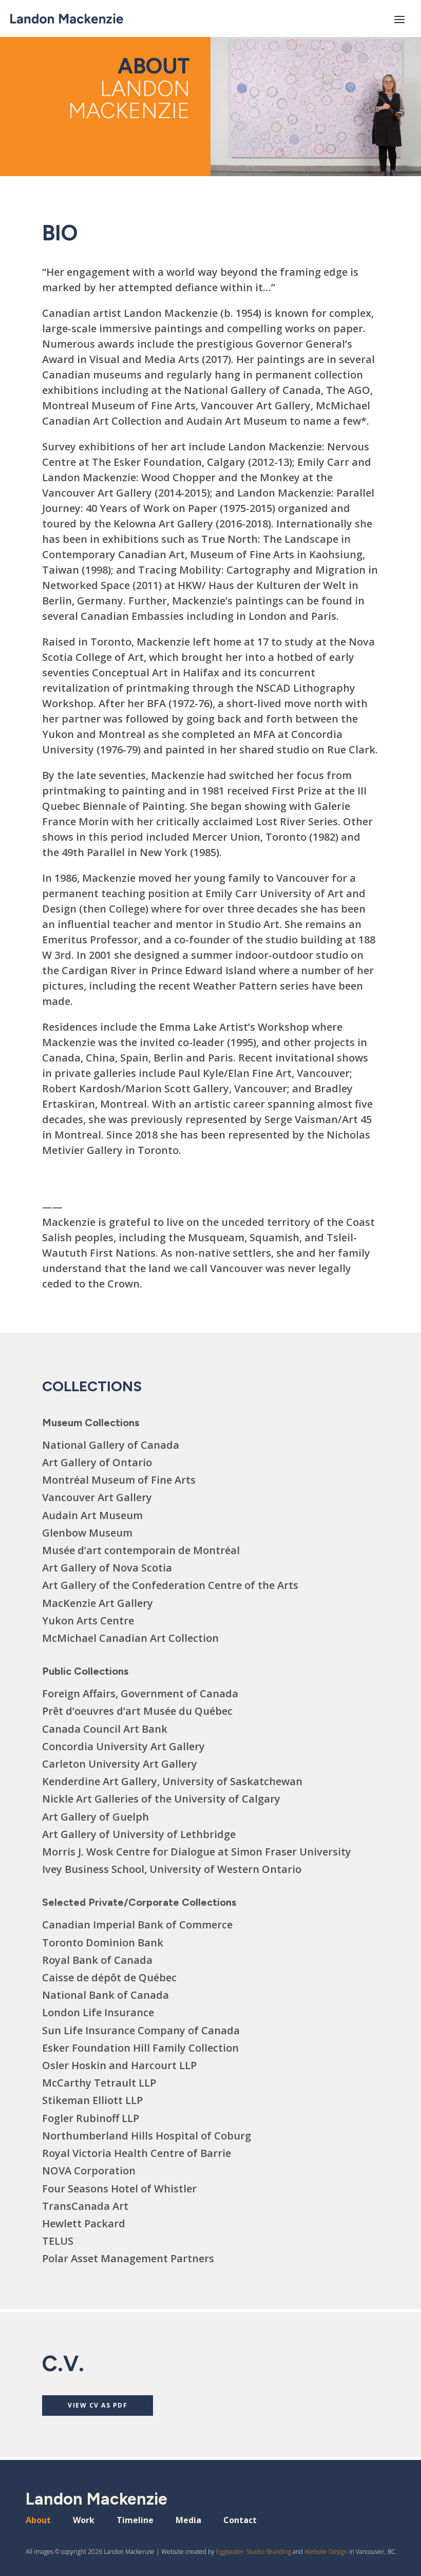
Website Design (326, 2552)
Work (84, 2521)
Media (188, 2521)
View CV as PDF (98, 2405)
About (38, 2521)
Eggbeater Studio (240, 2552)
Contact (240, 2521)
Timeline (135, 2521)
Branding (279, 2552)
